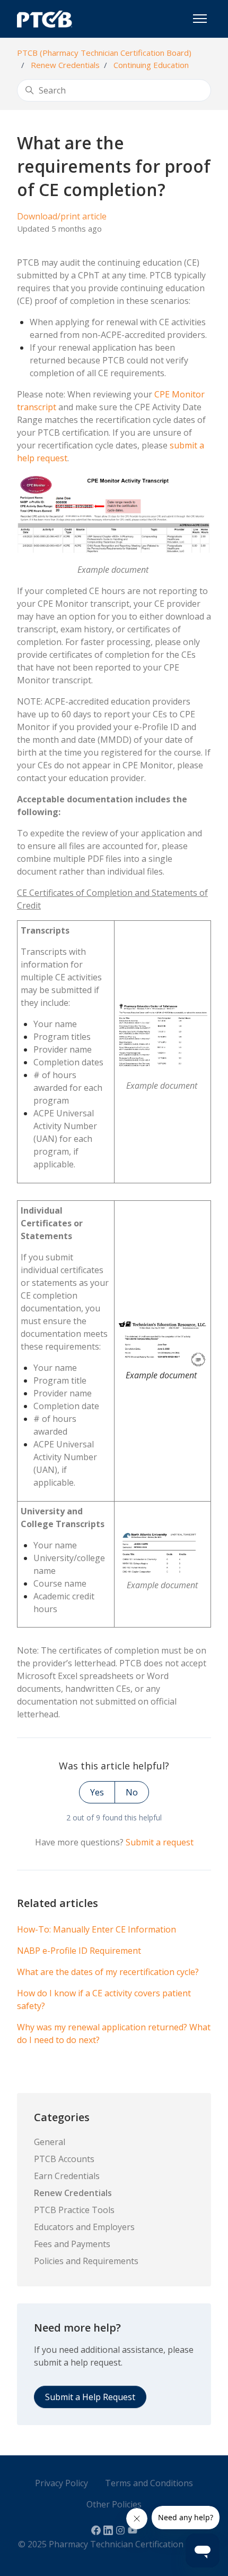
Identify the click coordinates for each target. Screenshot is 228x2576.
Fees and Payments (72, 2244)
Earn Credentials (67, 2176)
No (132, 1792)
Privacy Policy (62, 2483)
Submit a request (160, 1842)
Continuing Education (151, 65)
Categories (62, 2117)
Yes (97, 1792)
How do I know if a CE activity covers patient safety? (104, 1999)
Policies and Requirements (86, 2261)
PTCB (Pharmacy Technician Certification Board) (104, 53)
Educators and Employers (84, 2227)
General (50, 2142)
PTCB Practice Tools (74, 2210)
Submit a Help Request (90, 2397)
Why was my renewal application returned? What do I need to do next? (114, 2033)
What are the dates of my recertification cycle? (108, 1972)
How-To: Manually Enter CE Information (97, 1929)
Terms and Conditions (149, 2483)
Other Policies (114, 2504)
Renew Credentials (65, 65)
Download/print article (62, 216)
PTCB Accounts (64, 2159)
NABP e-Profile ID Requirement (79, 1951)
